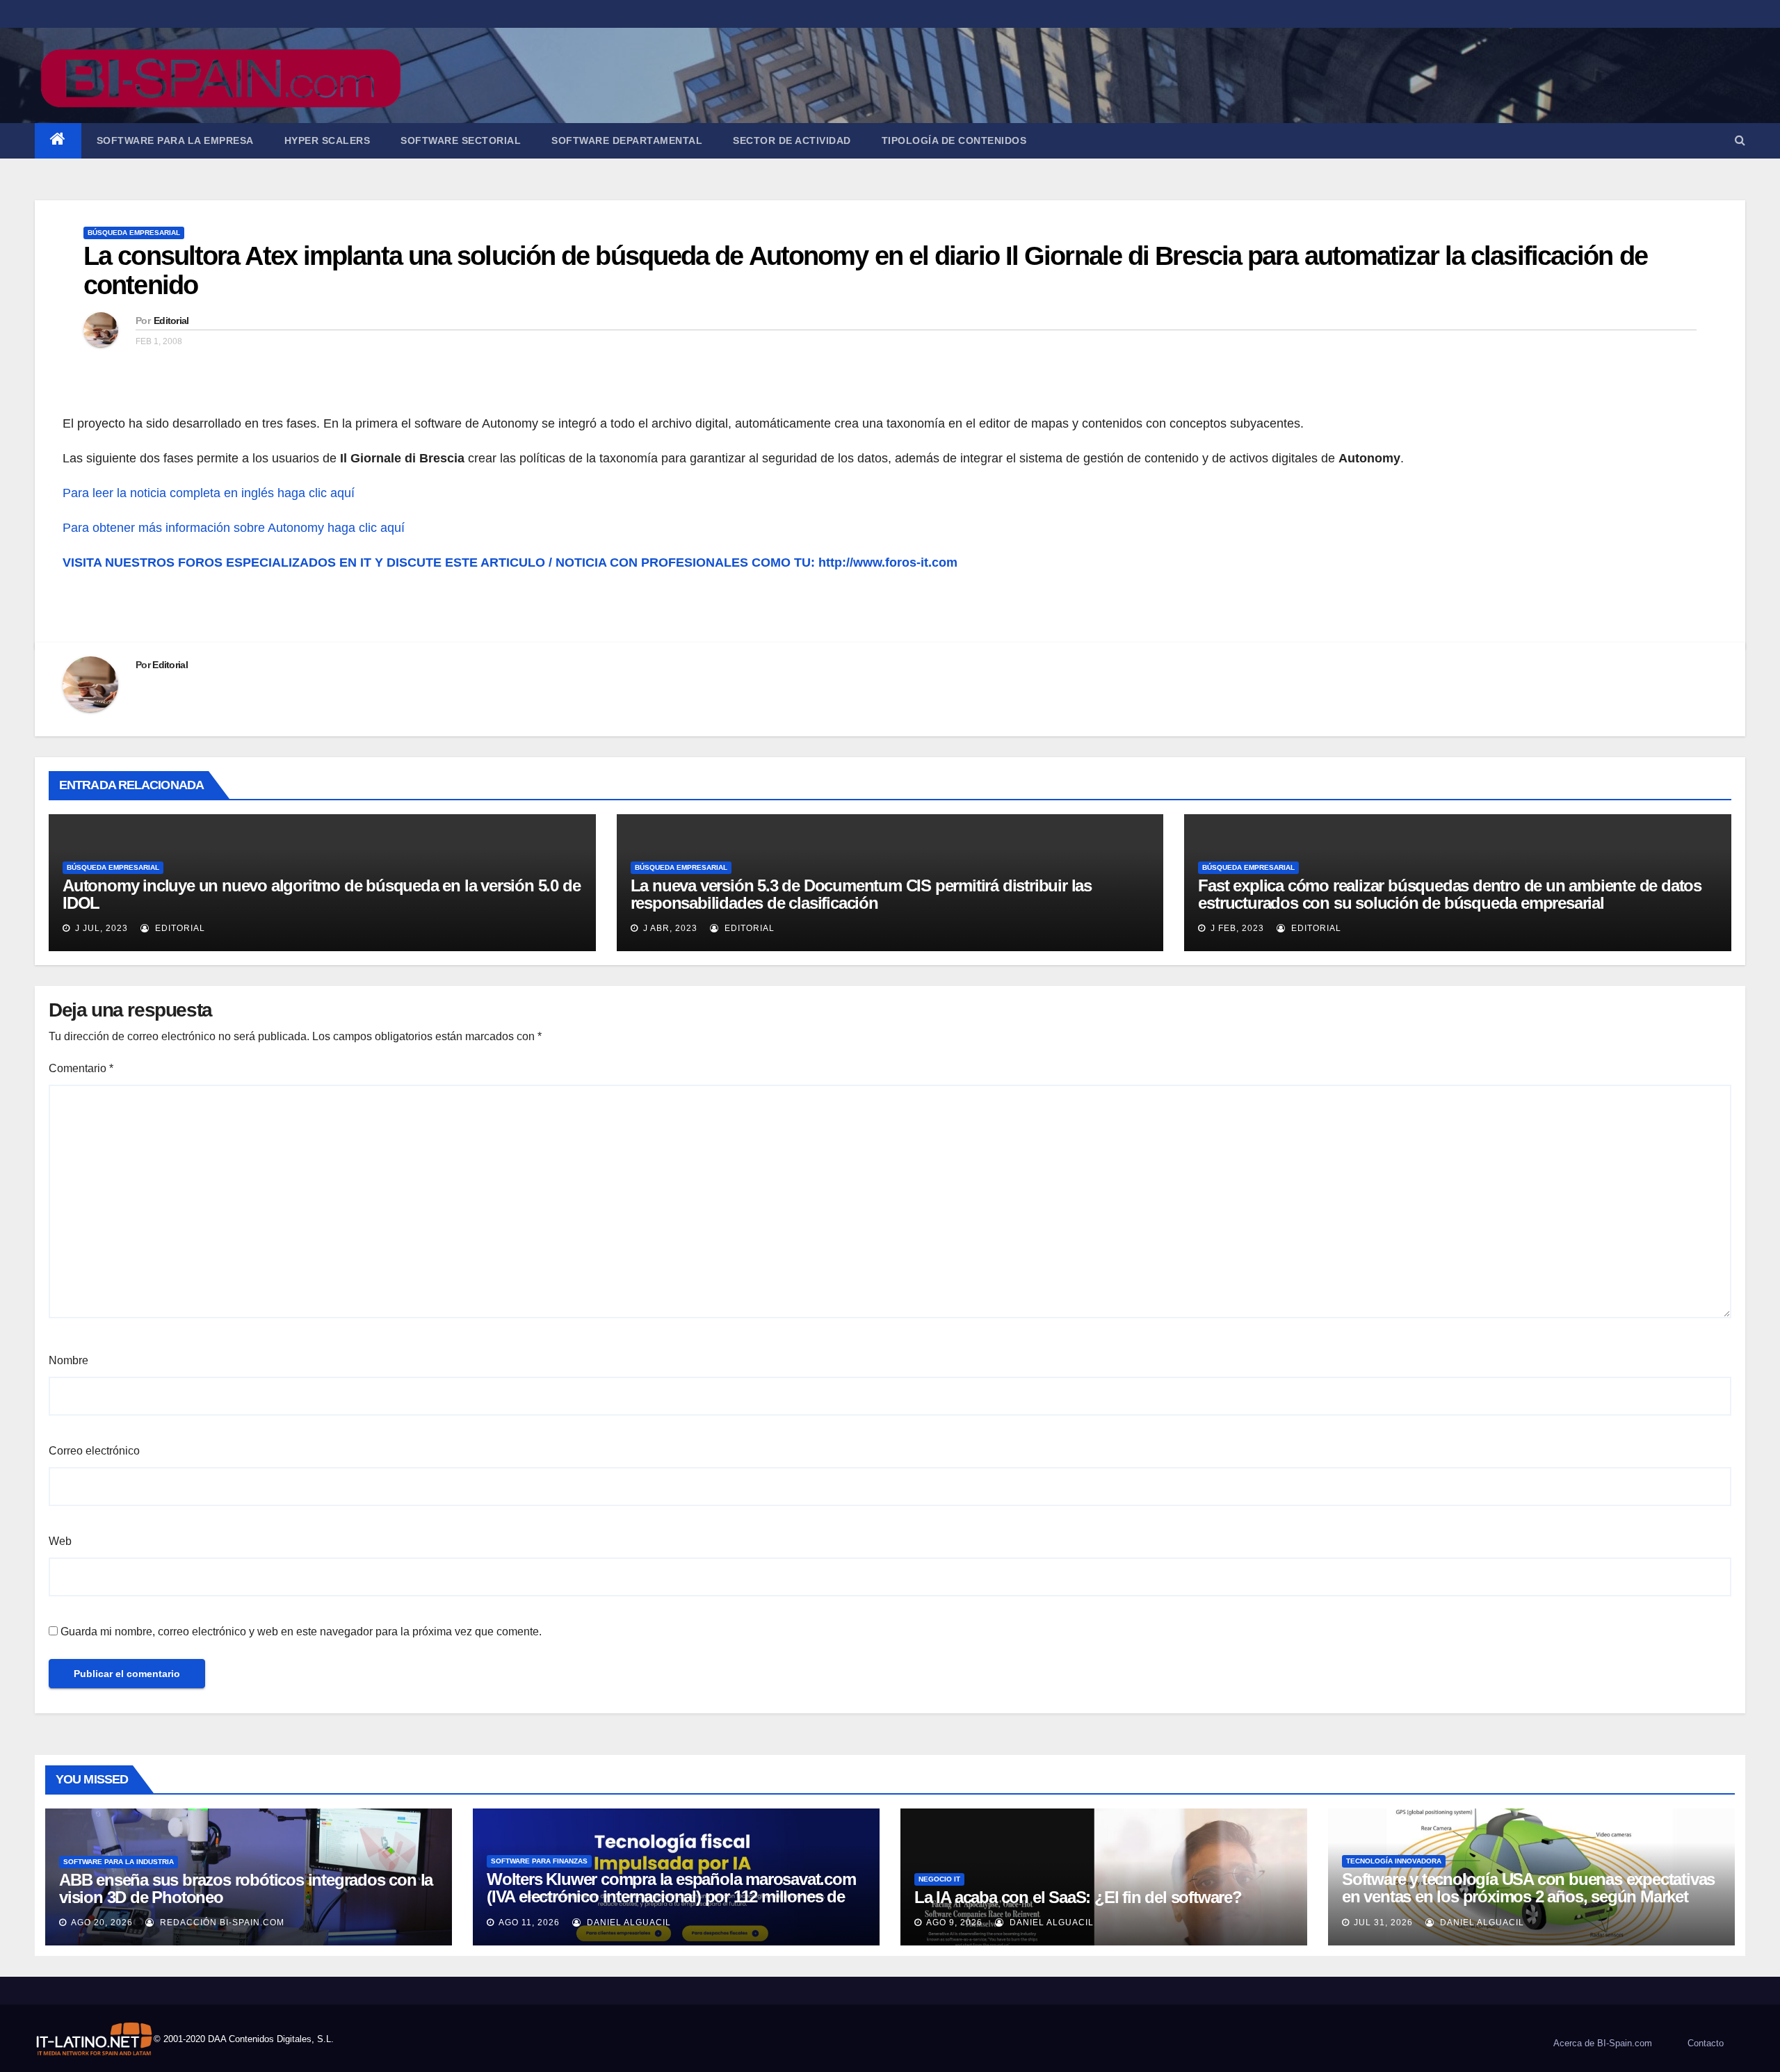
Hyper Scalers (327, 140)
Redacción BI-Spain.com (221, 1923)
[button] (1740, 140)
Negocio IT (939, 1879)
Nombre (68, 1360)
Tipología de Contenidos (954, 140)
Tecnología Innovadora (1394, 1861)
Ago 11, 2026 (529, 1923)
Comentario (81, 1068)
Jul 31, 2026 (1383, 1923)
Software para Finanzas (539, 1861)
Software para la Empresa (175, 140)
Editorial (171, 321)
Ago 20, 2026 (102, 1923)
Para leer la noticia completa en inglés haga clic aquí (209, 493)
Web (60, 1541)
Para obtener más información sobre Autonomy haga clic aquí (234, 528)
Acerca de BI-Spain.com (1603, 2043)
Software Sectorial (461, 140)
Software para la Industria (119, 1862)
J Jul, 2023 (100, 928)
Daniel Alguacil (628, 1923)
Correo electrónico (94, 1451)
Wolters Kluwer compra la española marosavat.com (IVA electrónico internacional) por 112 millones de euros (671, 1896)
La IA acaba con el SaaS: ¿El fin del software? (1078, 1897)
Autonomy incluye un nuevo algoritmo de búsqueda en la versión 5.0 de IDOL (321, 894)
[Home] (58, 141)
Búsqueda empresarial (134, 233)
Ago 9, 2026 (954, 1923)
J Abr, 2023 (669, 928)
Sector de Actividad (792, 140)
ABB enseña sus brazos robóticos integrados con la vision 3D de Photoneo (246, 1888)
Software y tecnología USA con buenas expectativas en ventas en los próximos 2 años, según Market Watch (1528, 1896)
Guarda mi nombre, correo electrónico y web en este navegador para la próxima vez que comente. (301, 1632)
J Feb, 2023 (1236, 928)
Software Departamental (627, 140)
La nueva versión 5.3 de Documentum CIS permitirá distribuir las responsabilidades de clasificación (861, 894)
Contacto (1706, 2043)
